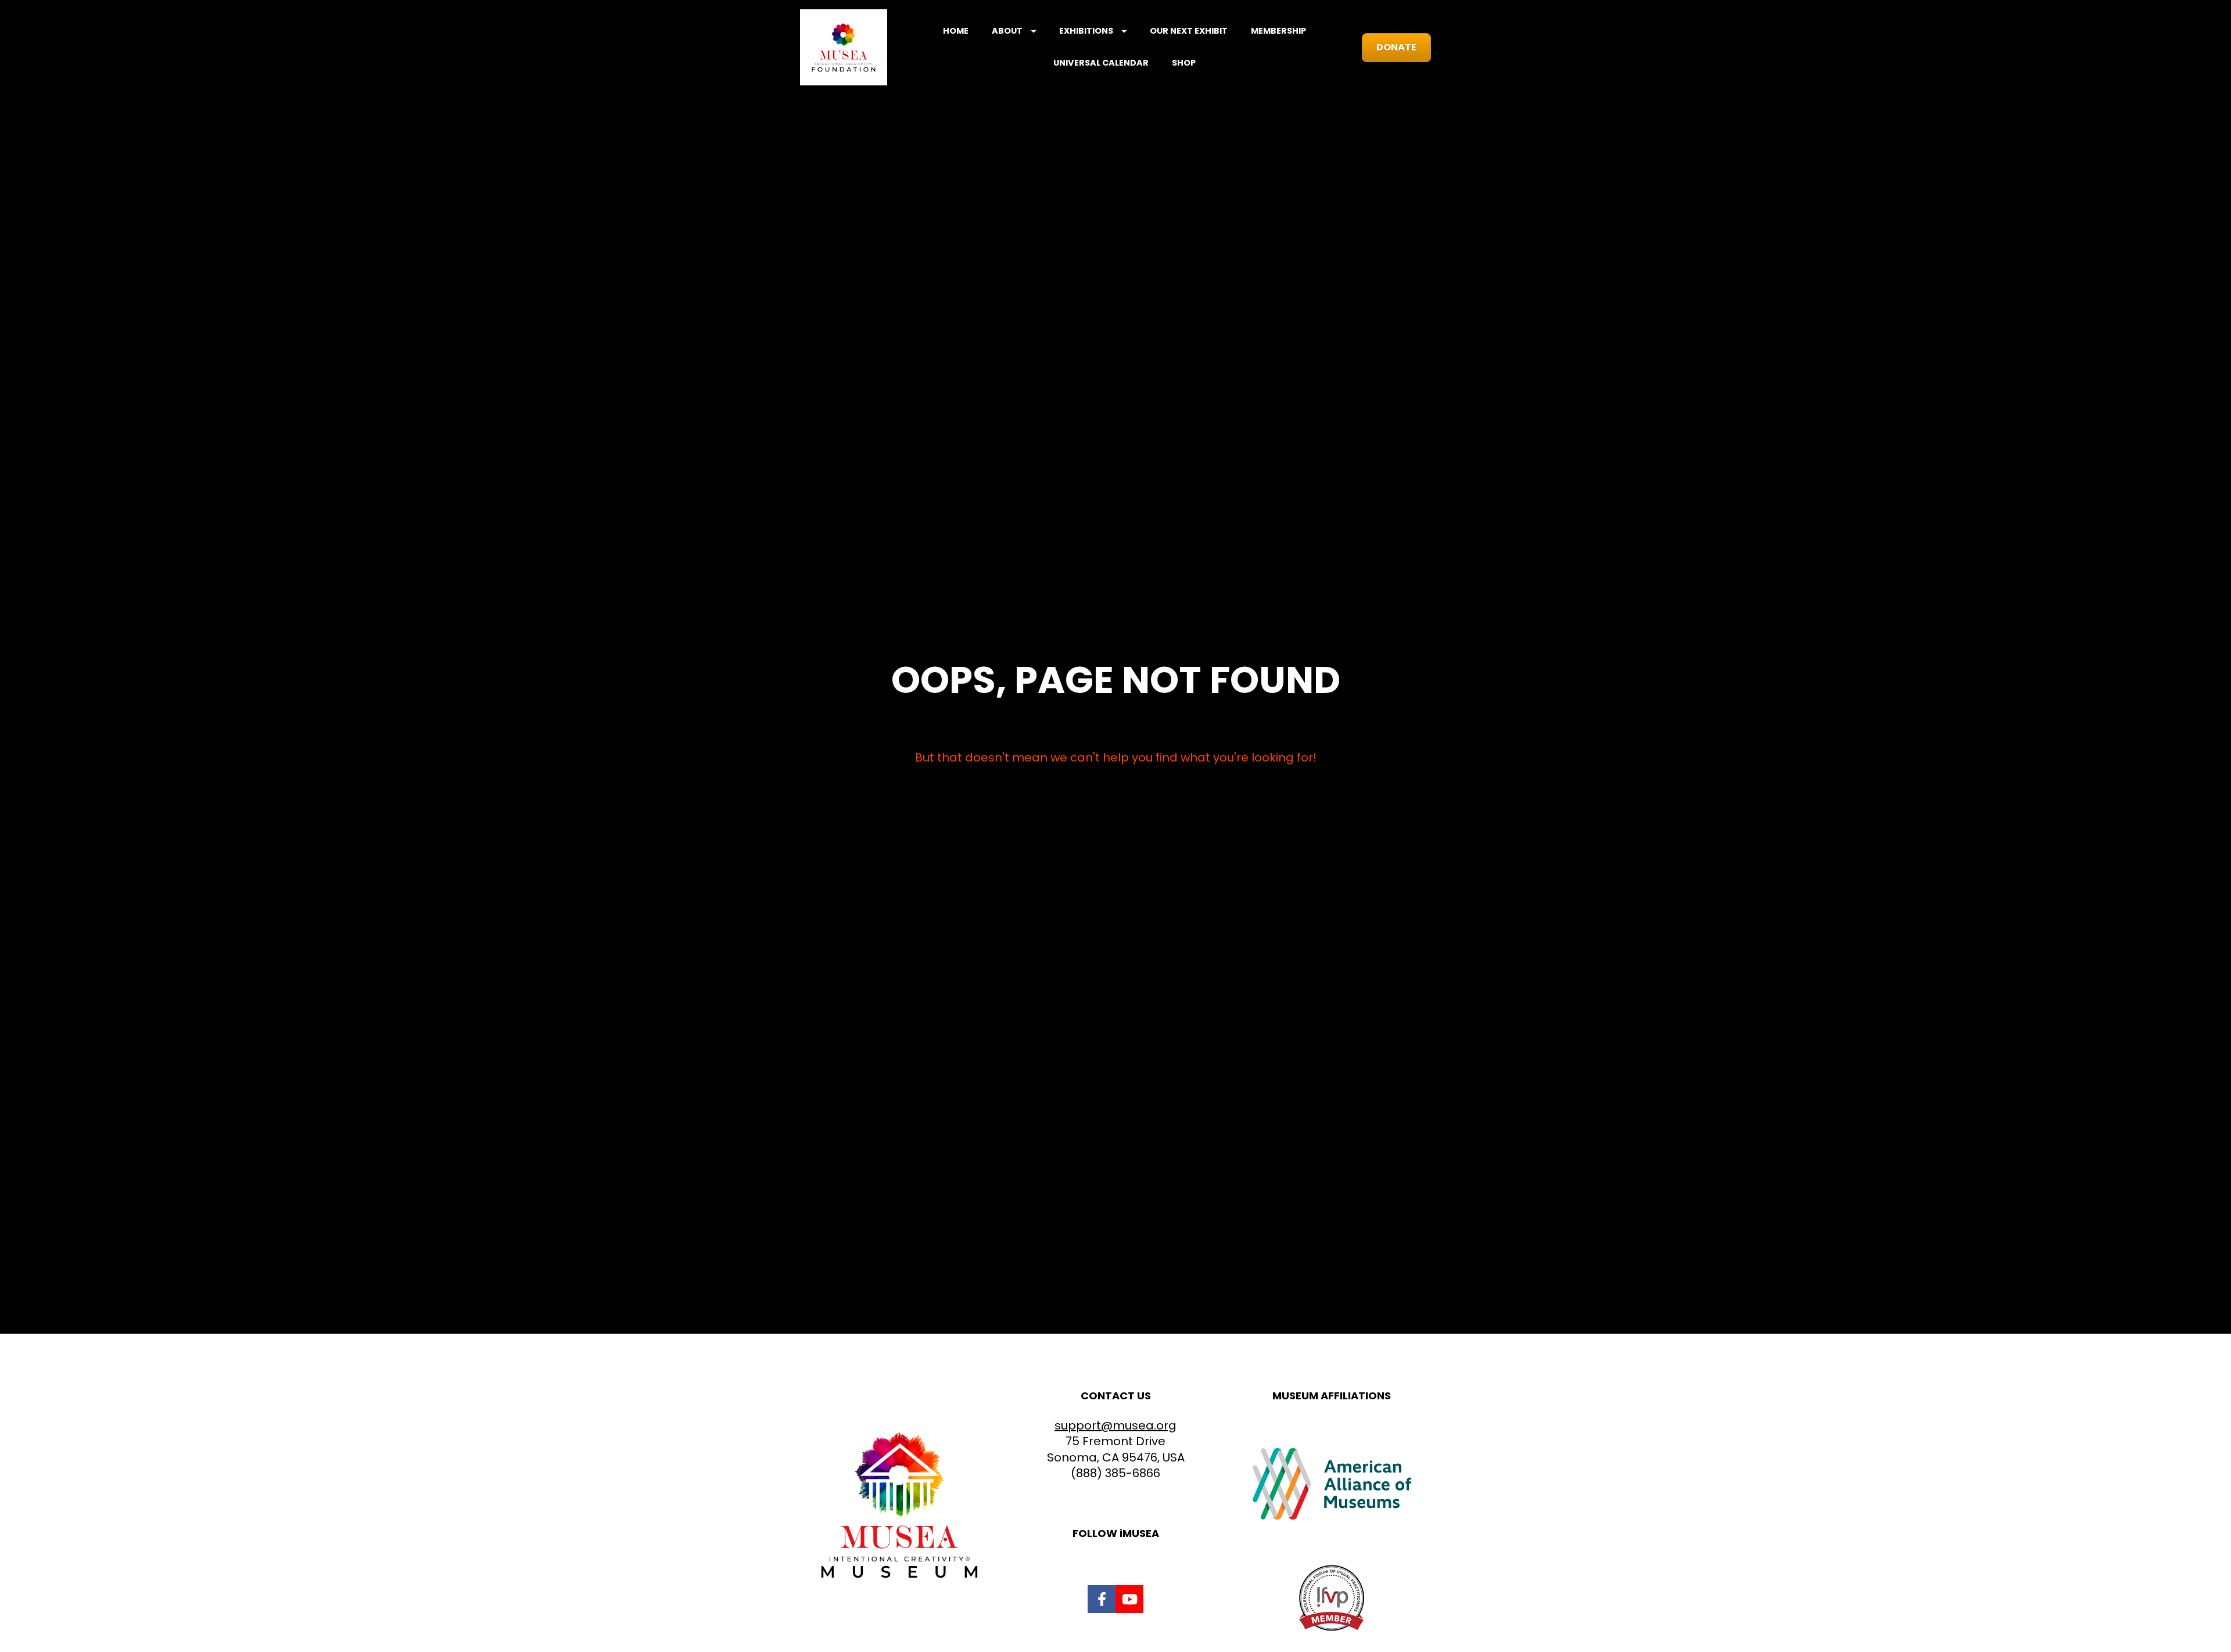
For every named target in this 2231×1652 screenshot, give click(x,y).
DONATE (1396, 47)
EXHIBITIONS (1086, 31)
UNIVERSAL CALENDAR (1101, 63)
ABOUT (1007, 31)
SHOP (1184, 63)
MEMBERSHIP (1278, 31)
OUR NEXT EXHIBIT (1189, 31)
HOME (956, 31)
